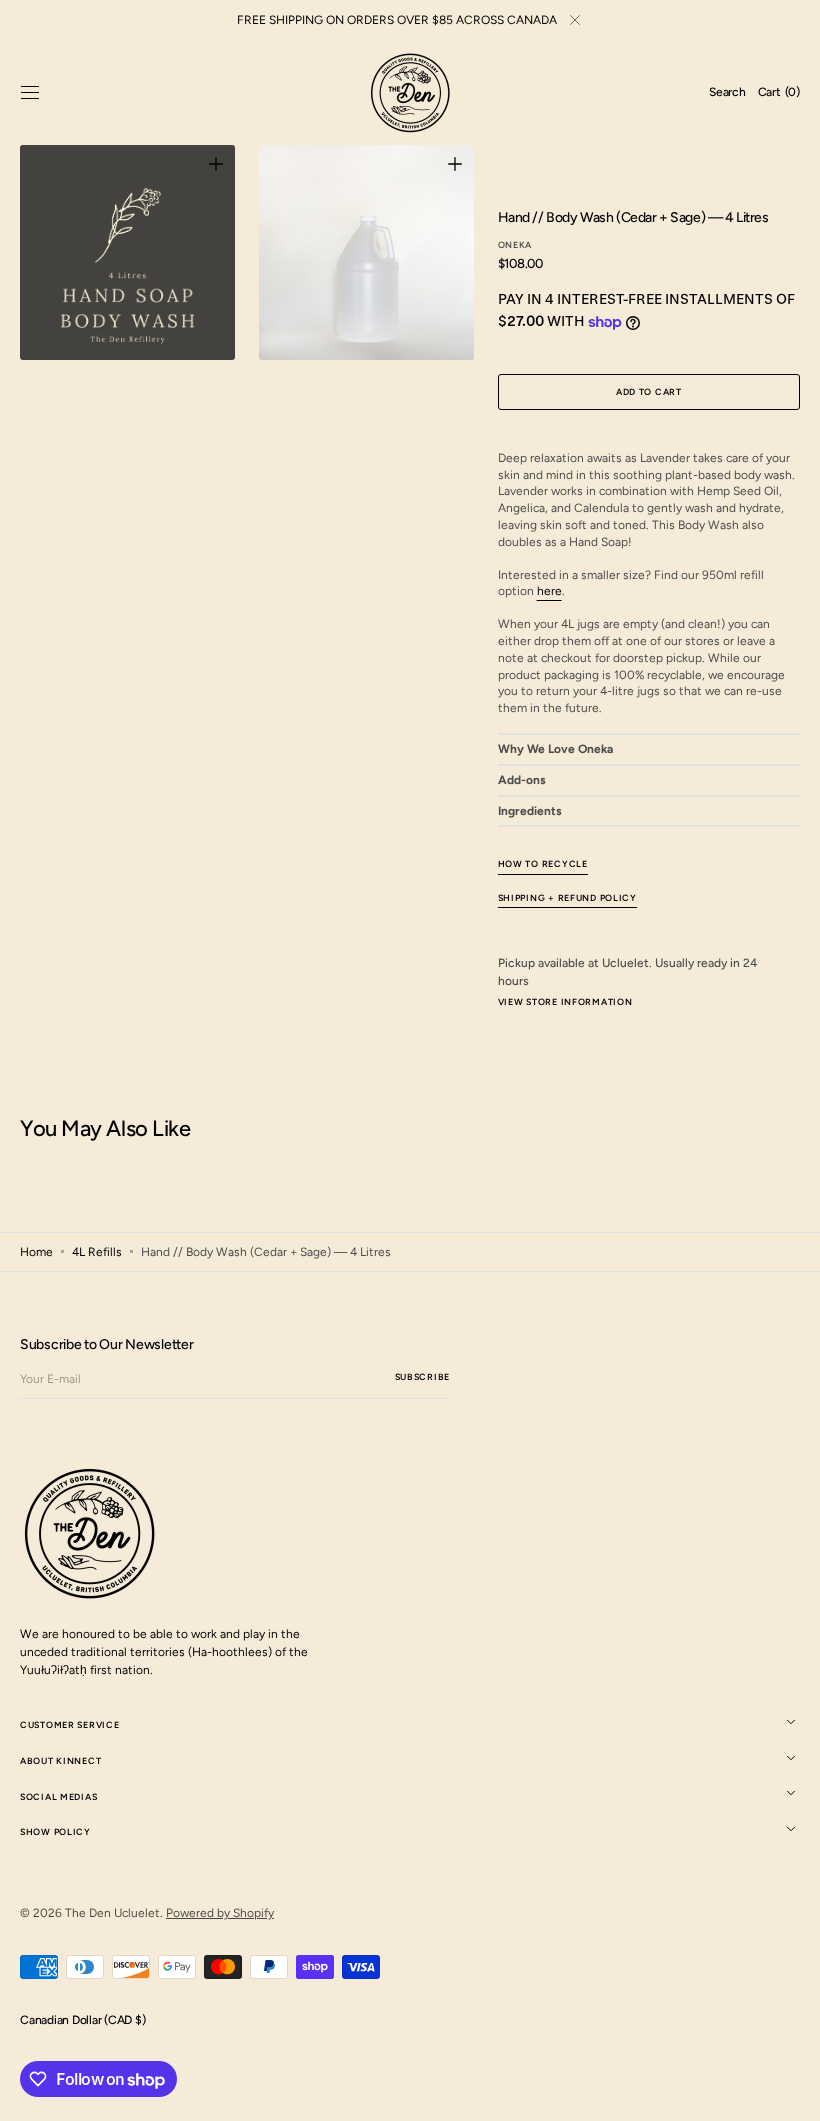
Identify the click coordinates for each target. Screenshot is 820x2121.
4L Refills (97, 1252)
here (549, 591)
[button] (30, 93)
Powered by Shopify (220, 1913)
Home (36, 1252)
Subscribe (422, 1376)
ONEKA (515, 244)
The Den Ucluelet (112, 1913)
